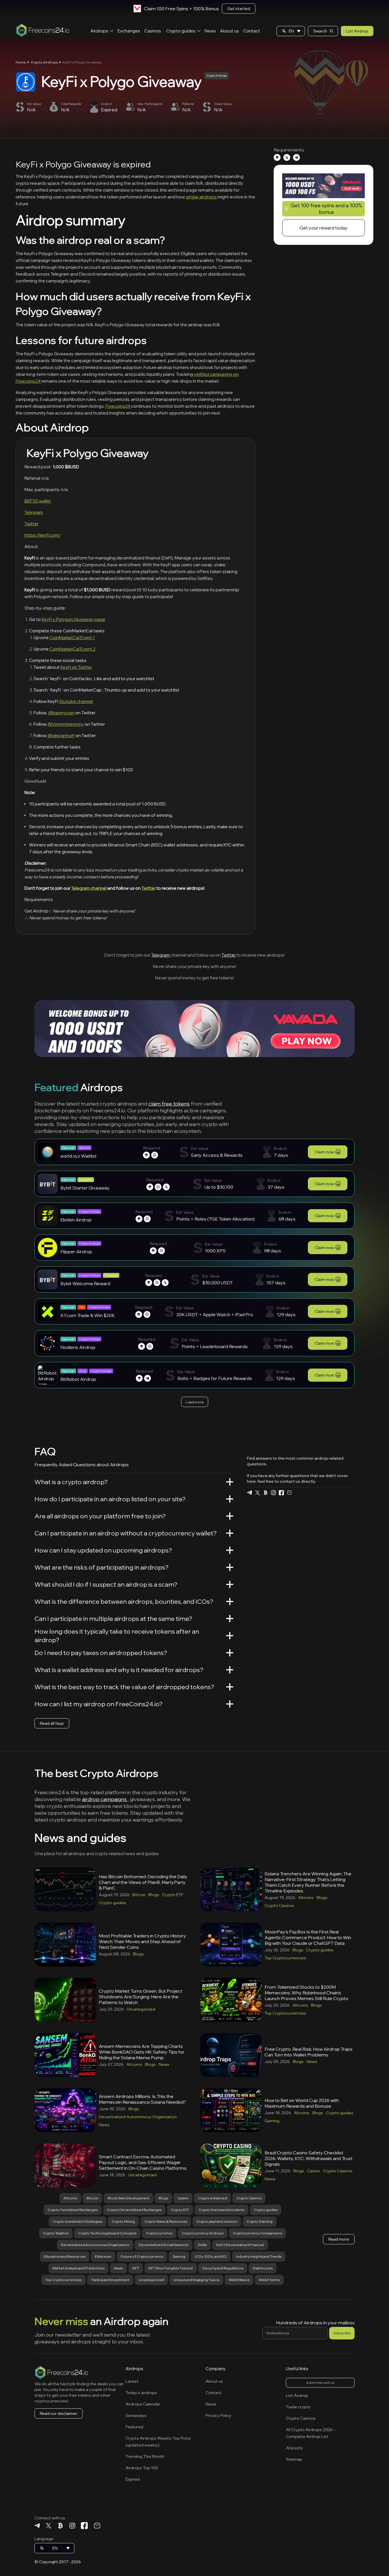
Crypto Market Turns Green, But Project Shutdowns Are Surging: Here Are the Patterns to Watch (141, 1997)
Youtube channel (76, 701)
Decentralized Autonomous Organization (138, 2117)
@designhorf (61, 736)
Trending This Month (145, 2456)
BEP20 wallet (38, 501)
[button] (291, 31)
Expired (133, 2479)
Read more (339, 2239)
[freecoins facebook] (281, 1493)
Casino (314, 2171)
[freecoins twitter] (257, 1493)
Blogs (154, 1895)
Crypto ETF (173, 1895)
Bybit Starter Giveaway (85, 1188)
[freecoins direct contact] (289, 1493)
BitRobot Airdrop (78, 1379)
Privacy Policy (219, 2415)
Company (216, 2369)
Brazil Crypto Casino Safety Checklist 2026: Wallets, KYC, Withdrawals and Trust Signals (309, 2158)
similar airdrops (202, 197)
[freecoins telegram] (249, 1493)
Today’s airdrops (141, 2393)
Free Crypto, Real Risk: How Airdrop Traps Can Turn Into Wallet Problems (309, 2052)
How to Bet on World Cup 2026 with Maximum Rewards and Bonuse (302, 2103)
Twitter (31, 524)
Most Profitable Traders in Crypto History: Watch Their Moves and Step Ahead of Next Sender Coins (143, 1941)
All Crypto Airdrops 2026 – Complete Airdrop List (311, 2433)
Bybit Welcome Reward (85, 1283)
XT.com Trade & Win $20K (88, 1315)
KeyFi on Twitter (76, 667)
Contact (252, 31)
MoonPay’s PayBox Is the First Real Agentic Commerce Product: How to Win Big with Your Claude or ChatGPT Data (308, 1937)
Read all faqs (52, 1723)
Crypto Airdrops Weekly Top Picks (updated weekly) (158, 2442)
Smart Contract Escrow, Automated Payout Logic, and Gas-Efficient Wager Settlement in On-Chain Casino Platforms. (143, 2162)
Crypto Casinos (279, 1906)
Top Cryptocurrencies (285, 1958)
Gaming (272, 2121)
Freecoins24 (118, 406)
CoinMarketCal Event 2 (72, 649)
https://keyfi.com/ (43, 535)
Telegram (34, 512)
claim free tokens (169, 1104)
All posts (294, 2448)
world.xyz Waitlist (78, 1156)
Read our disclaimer (59, 2413)
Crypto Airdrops (44, 62)
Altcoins (306, 1898)
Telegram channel (89, 888)
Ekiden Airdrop (76, 1220)
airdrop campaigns (105, 1799)
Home (21, 62)
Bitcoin (139, 1895)
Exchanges (129, 31)
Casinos (153, 31)
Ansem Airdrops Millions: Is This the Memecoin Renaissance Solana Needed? (143, 2099)
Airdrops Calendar (143, 2404)
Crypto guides (181, 31)
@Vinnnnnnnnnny (66, 724)
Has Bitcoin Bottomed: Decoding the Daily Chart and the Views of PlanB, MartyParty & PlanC (143, 1882)
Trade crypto (298, 2407)
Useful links (297, 2369)
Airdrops (99, 31)
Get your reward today (324, 228)
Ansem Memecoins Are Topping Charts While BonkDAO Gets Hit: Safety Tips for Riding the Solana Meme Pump (142, 2052)
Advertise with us (320, 2383)
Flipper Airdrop (76, 1252)
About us (230, 31)
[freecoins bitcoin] (265, 1493)
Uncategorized (141, 2009)
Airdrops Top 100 (142, 2468)
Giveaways (136, 2415)
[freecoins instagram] (273, 1493)
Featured (134, 2427)
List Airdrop (357, 31)
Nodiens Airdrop (78, 1347)
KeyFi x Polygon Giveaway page (73, 619)
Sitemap (294, 2459)
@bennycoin (61, 713)
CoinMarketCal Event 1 (72, 638)
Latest (132, 2381)
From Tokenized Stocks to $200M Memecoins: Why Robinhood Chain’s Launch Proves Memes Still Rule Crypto (306, 1993)
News (210, 31)
